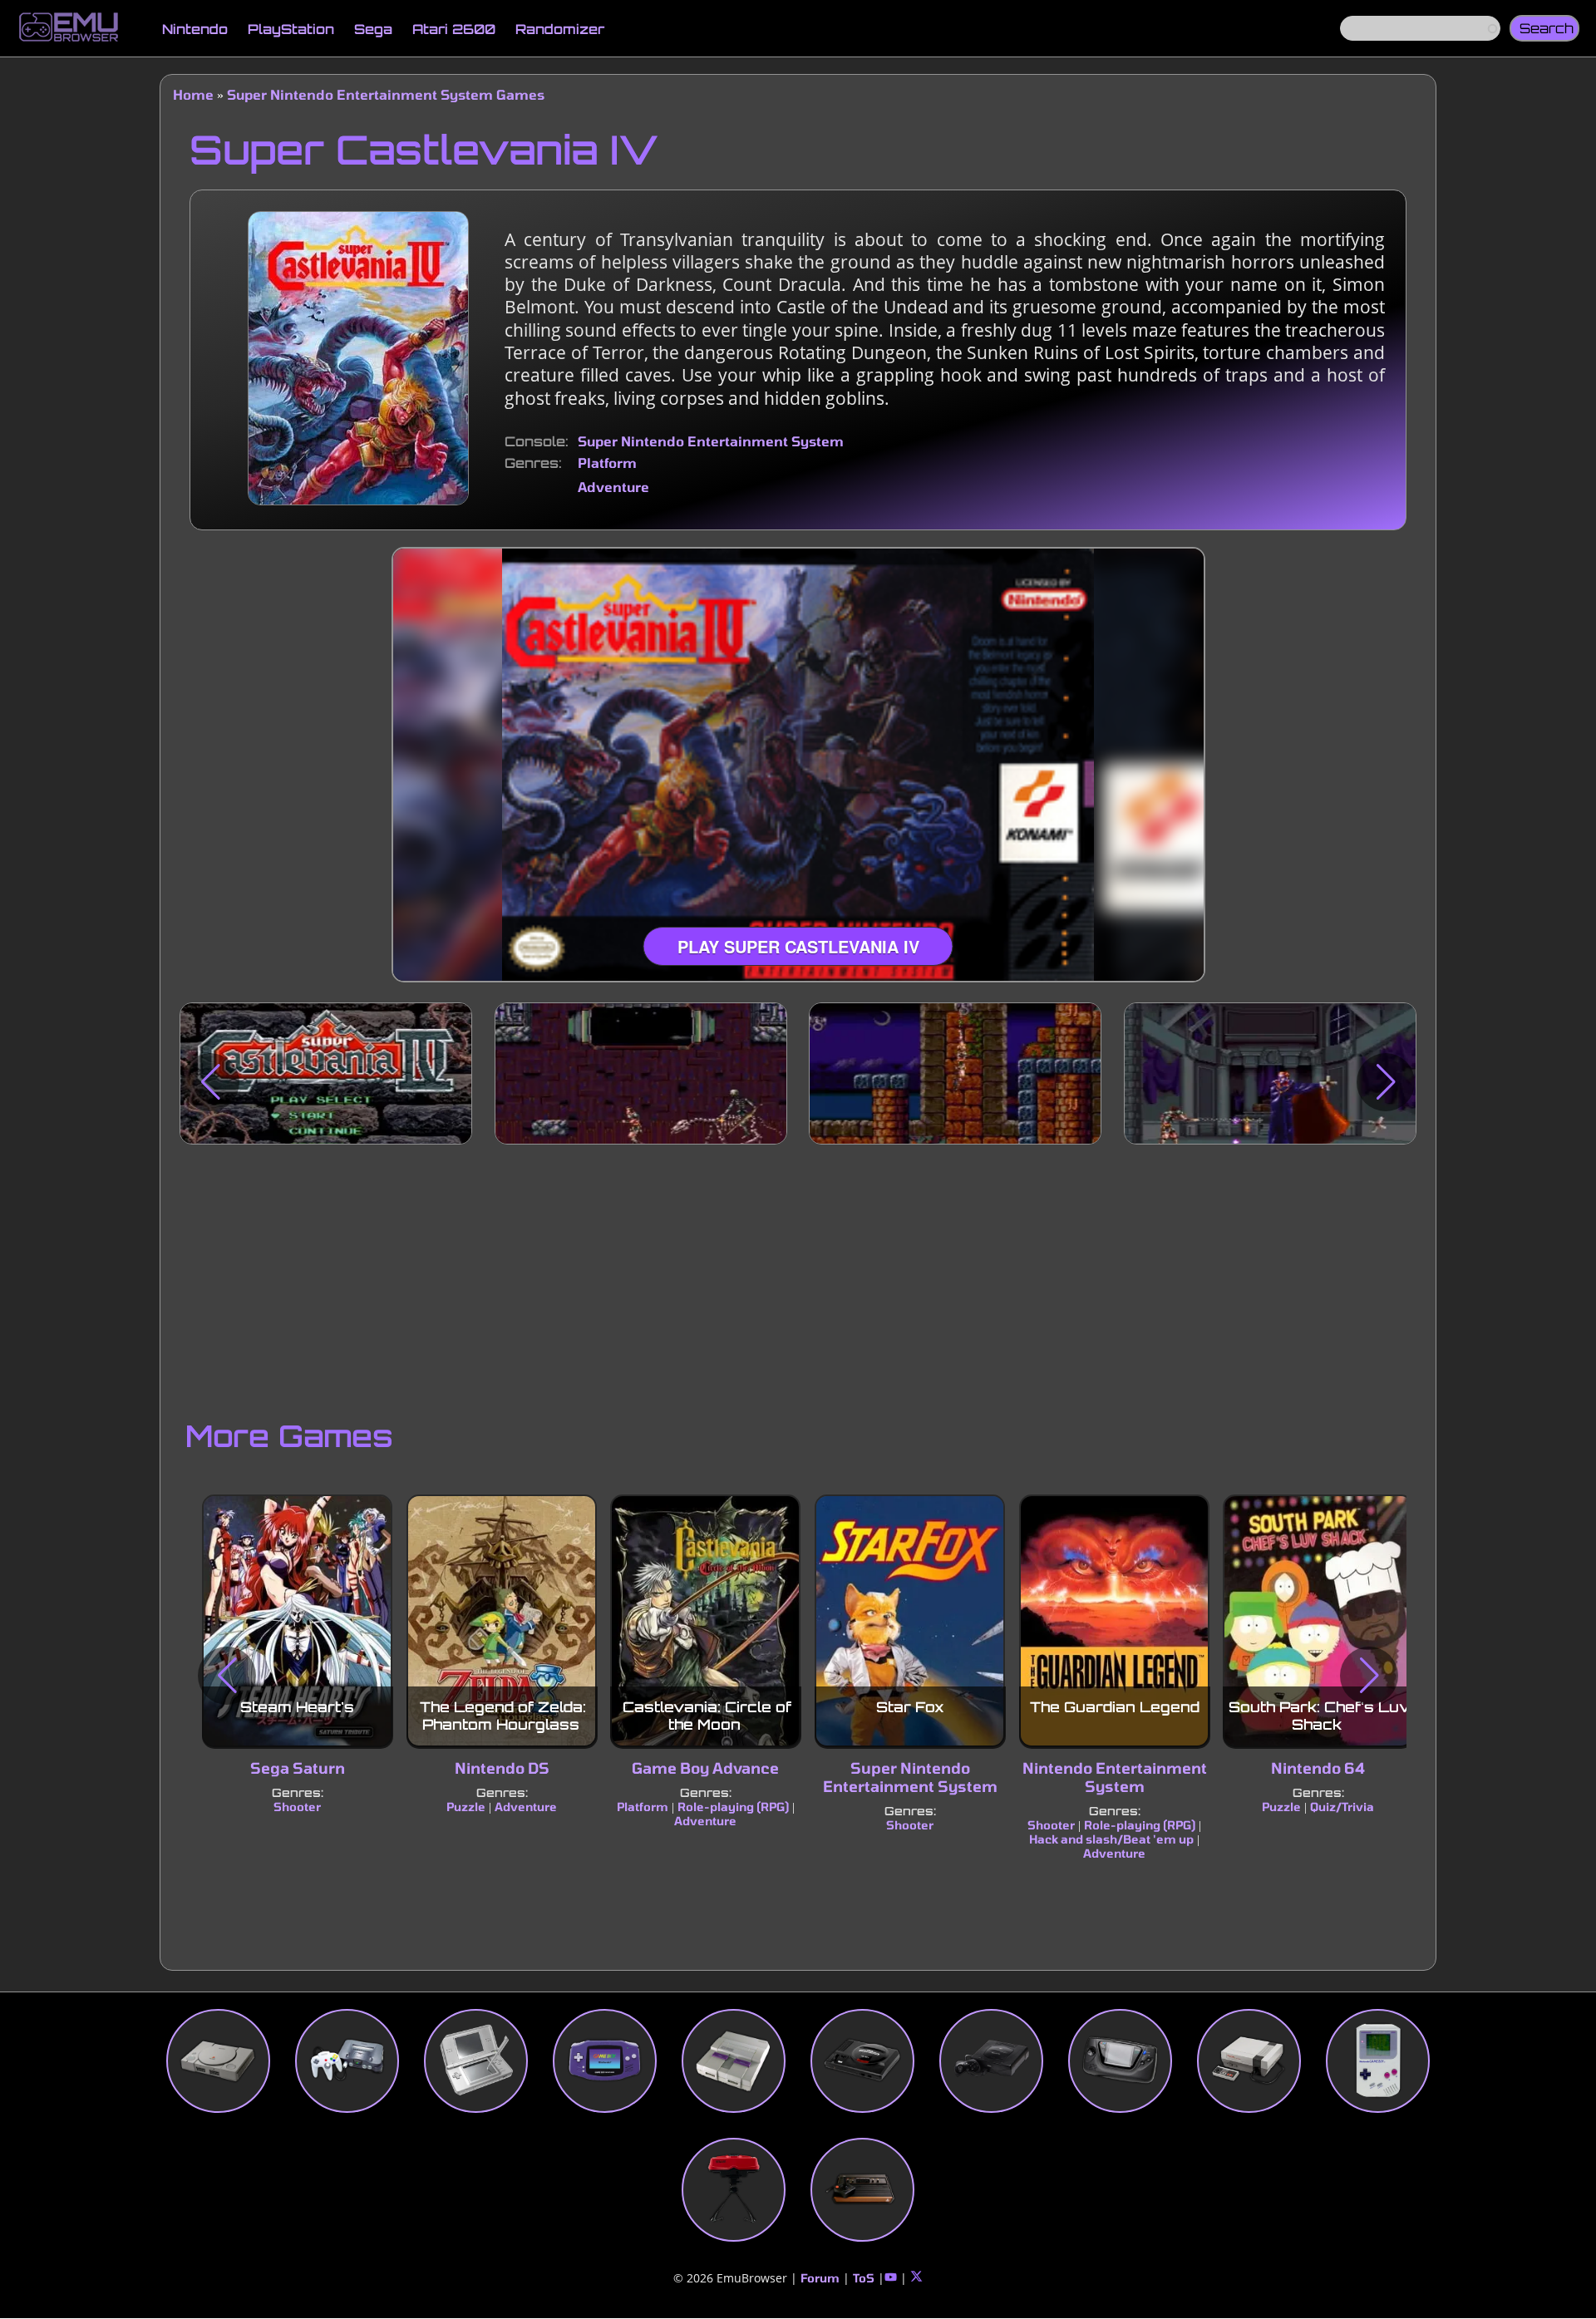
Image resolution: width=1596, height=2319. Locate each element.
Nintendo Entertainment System (1114, 1778)
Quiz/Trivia (1343, 1807)
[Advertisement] (798, 1278)
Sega (373, 29)
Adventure (613, 487)
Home (193, 94)
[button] (210, 1082)
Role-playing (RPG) (733, 1807)
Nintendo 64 (1319, 1769)
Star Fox (910, 1708)
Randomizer (560, 29)
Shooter (297, 1807)
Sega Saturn (298, 1769)
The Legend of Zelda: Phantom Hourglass (503, 1716)
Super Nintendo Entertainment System (711, 441)
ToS (864, 2278)
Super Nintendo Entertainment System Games (386, 94)
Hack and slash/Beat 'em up (1111, 1839)
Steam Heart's (297, 1708)
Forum (820, 2278)
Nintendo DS (501, 1769)
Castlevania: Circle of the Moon (707, 1716)
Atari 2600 (454, 29)
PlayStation (291, 29)
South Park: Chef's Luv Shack (1320, 1716)
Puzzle (466, 1807)
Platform (607, 463)
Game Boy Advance (706, 1769)
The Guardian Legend (1114, 1708)
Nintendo (195, 29)
